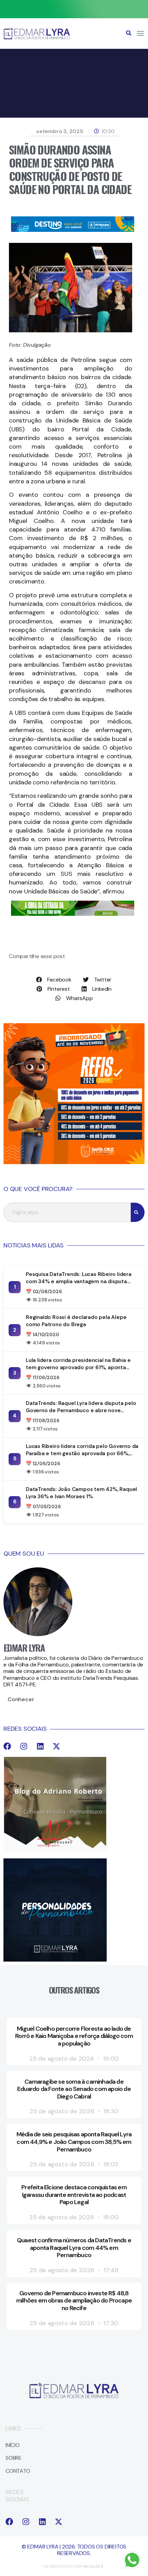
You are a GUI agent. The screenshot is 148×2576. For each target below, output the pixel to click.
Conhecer (21, 1699)
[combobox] (67, 1212)
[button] (129, 33)
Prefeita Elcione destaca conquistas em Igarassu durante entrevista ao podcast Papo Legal (74, 2195)
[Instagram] (24, 1746)
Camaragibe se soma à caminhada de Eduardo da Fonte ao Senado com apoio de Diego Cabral (74, 2089)
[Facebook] (7, 1746)
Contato (18, 2471)
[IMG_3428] (73, 914)
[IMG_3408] (73, 230)
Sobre (14, 2458)
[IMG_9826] (74, 16)
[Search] (138, 1212)
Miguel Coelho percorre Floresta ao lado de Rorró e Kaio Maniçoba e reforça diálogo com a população (74, 2036)
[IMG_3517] (74, 1162)
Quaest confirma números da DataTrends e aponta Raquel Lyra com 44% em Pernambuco (74, 2248)
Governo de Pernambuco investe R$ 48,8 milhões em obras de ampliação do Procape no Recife (74, 2301)
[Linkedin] (40, 1746)
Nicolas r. (94, 2566)
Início (13, 2445)
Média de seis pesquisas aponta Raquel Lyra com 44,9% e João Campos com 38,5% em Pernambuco (74, 2142)
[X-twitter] (56, 1746)
